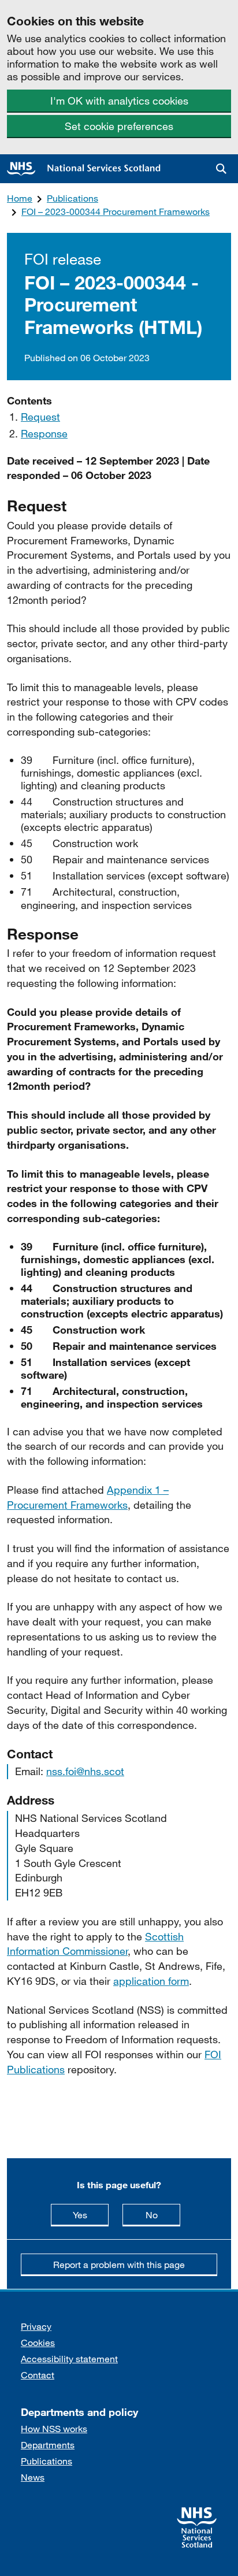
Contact (38, 2375)
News (33, 2477)
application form (151, 1981)
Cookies (38, 2342)
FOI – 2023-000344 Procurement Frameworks (116, 211)
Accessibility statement (69, 2358)
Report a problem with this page (119, 2264)
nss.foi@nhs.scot (85, 1771)
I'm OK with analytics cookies (119, 101)
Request (40, 417)
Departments (48, 2445)
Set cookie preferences (119, 126)
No (163, 2214)
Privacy (36, 2326)
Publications (72, 198)
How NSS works (54, 2428)
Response (44, 433)
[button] (221, 169)
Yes (91, 2214)
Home (20, 198)
